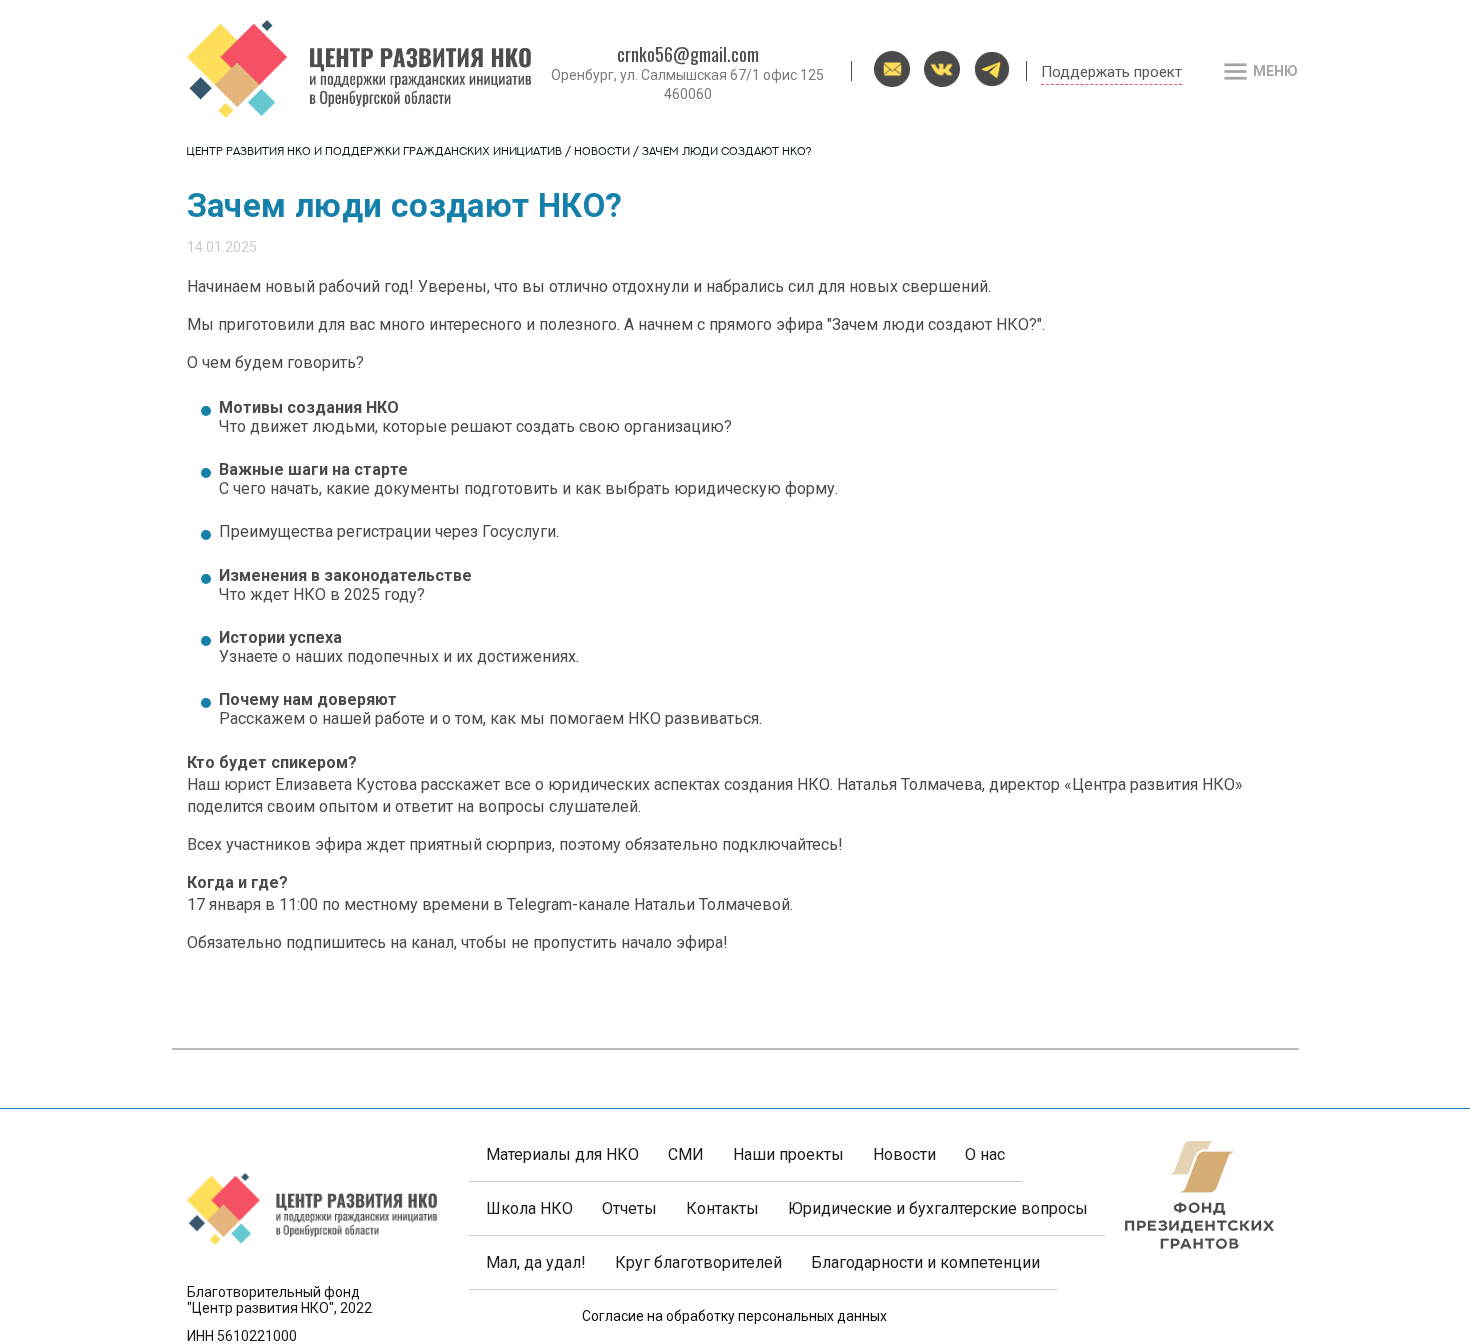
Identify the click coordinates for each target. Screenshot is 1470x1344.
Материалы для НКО (562, 1154)
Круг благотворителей (698, 1262)
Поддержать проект (1111, 72)
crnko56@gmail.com (688, 54)
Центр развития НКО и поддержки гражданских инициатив (374, 152)
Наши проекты (788, 1154)
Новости (602, 152)
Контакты (722, 1208)
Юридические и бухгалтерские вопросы (938, 1208)
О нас (985, 1154)
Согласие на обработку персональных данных (734, 1316)
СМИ (686, 1154)
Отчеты (629, 1208)
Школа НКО (529, 1208)
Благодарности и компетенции (925, 1262)
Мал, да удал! (536, 1262)
